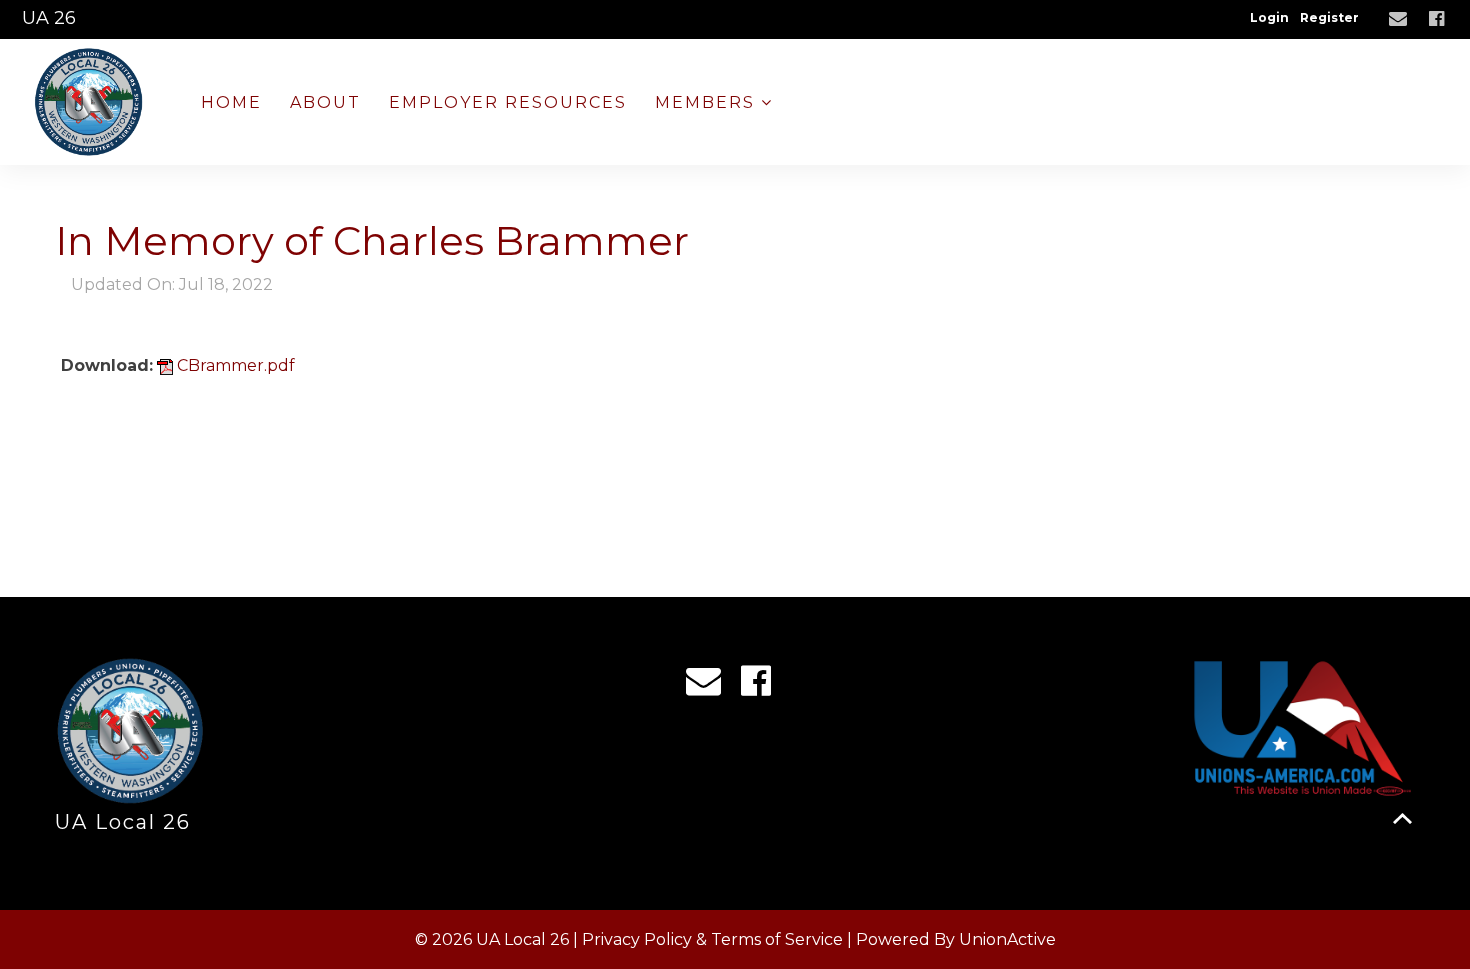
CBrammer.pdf (234, 365)
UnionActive (1007, 939)
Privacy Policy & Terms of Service (712, 939)
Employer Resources (508, 102)
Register (1329, 17)
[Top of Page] (1402, 818)
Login (1269, 17)
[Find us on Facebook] (1439, 19)
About (325, 102)
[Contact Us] (1400, 19)
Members (708, 102)
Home (231, 102)
